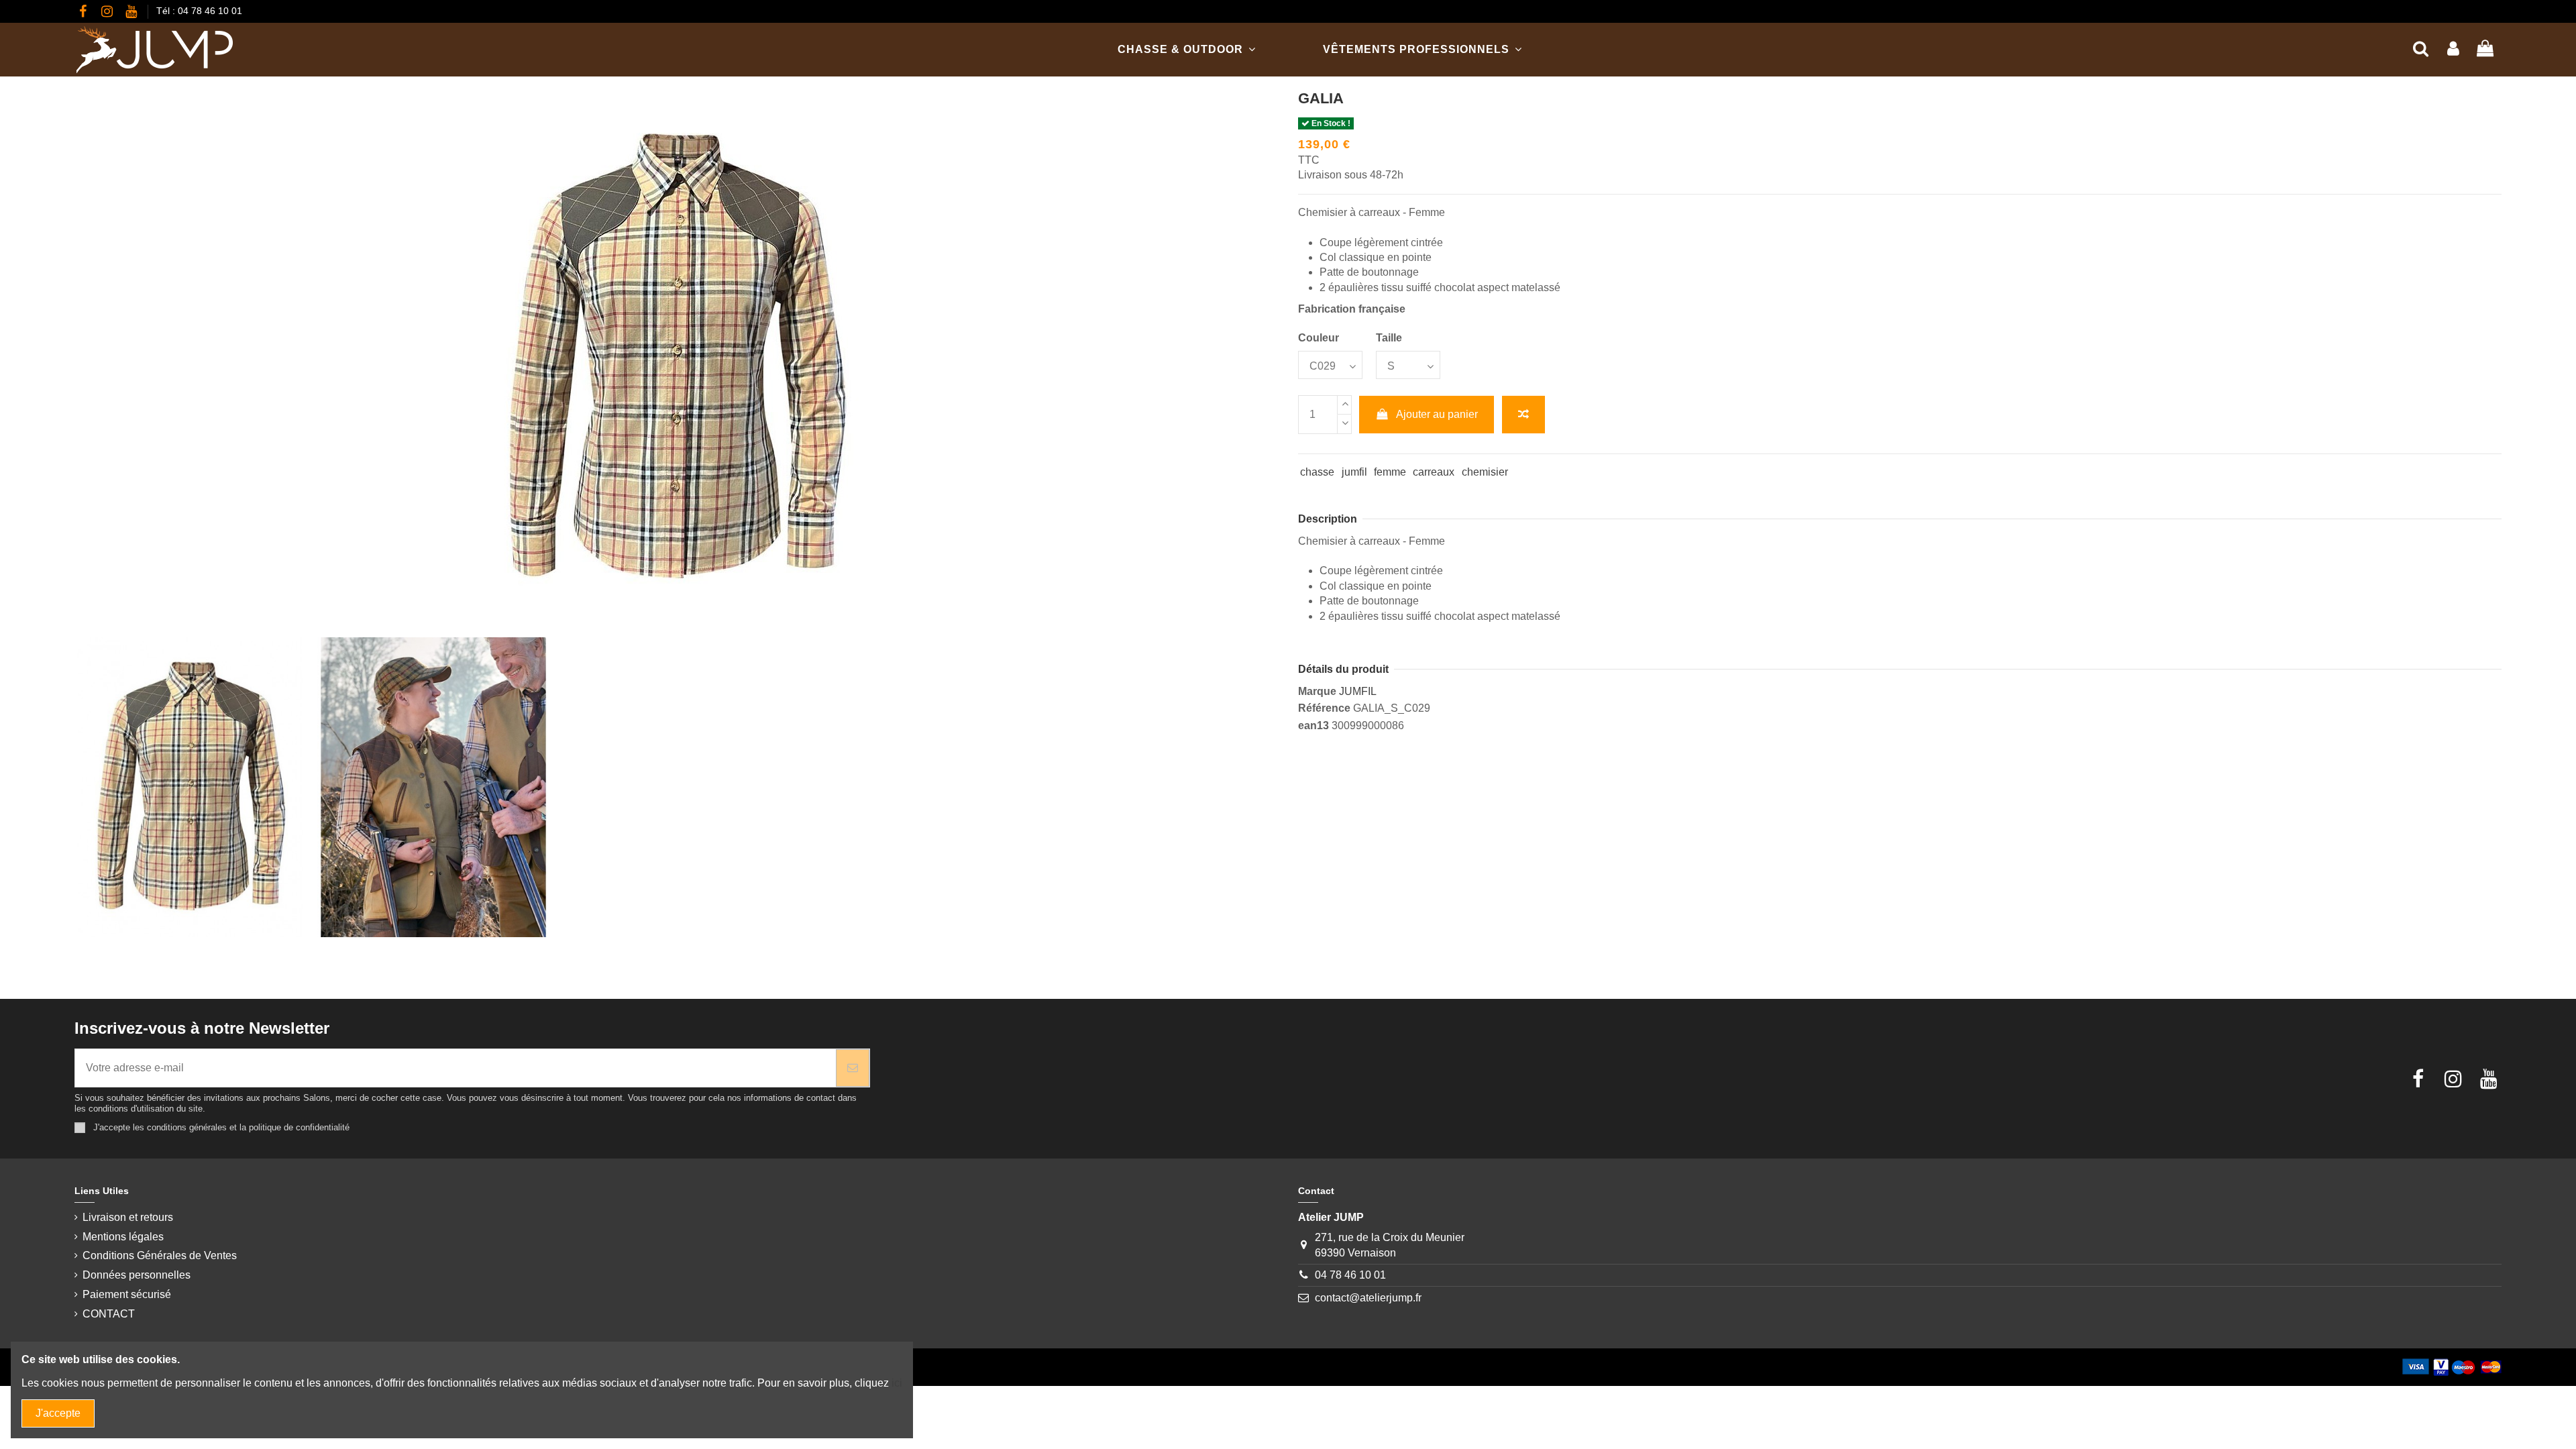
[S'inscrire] (853, 1068)
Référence (1324, 708)
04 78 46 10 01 (1350, 1275)
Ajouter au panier (1437, 414)
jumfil (1354, 472)
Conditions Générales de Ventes (160, 1255)
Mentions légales (123, 1237)
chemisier (1485, 472)
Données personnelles (137, 1275)
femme (1390, 472)
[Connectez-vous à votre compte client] (2453, 49)
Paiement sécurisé (127, 1294)
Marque (1317, 691)
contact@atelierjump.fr (1368, 1298)
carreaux (1434, 472)
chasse (1317, 472)
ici (897, 1383)
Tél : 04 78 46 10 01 (199, 11)
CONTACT (109, 1314)
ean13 (1313, 726)
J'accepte (58, 1413)
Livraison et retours (128, 1217)
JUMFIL (1358, 691)
